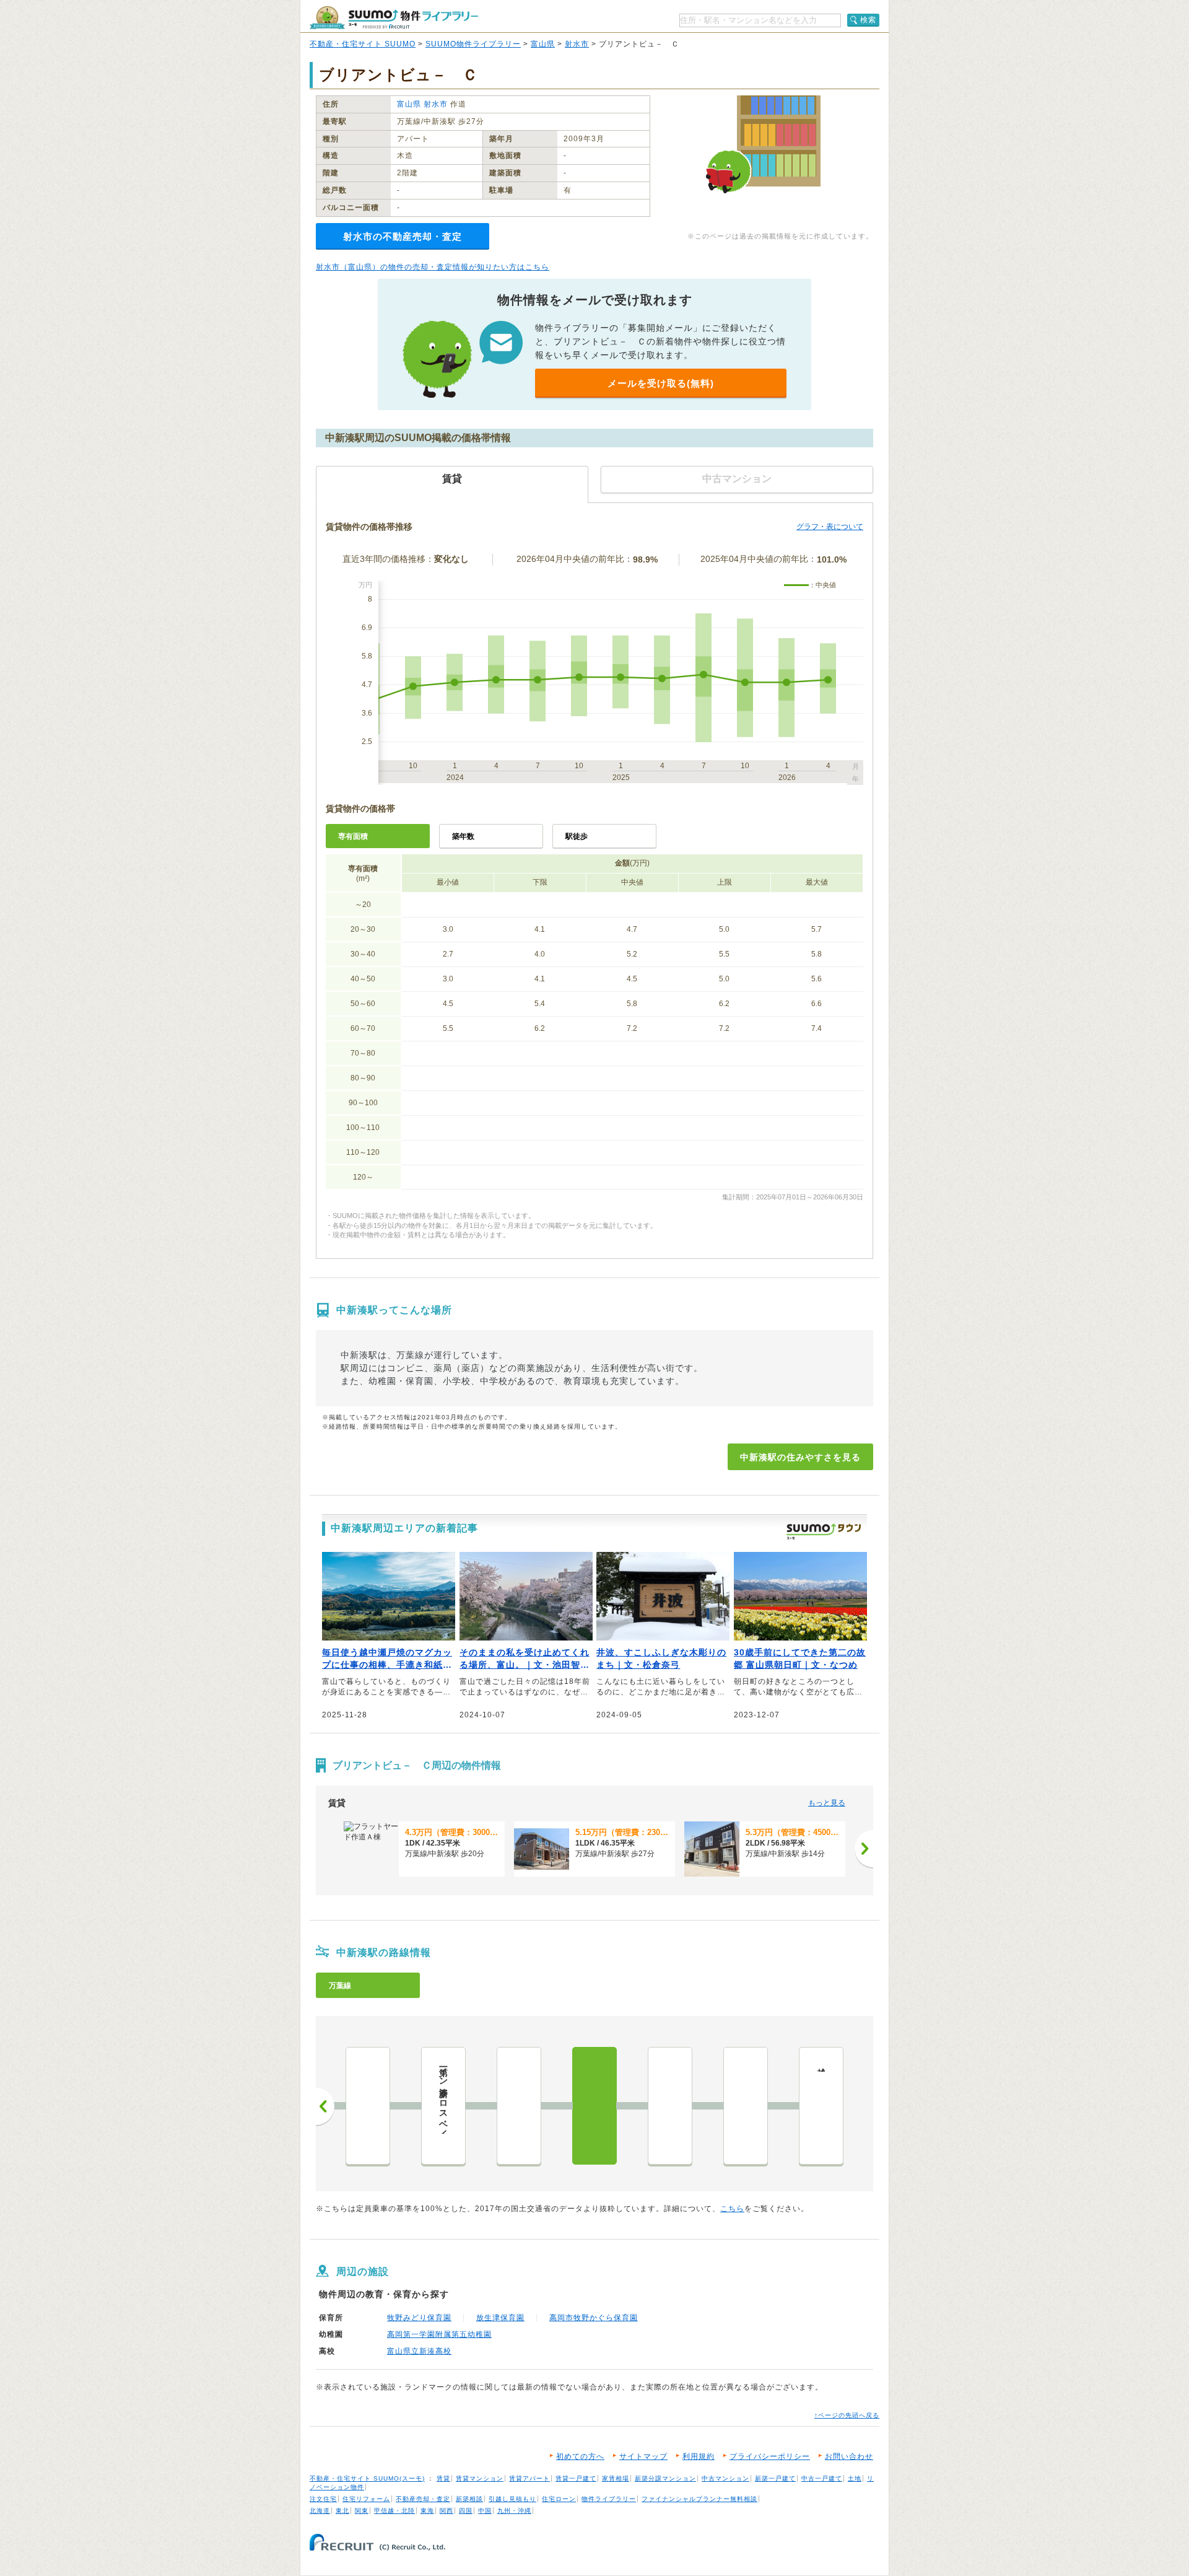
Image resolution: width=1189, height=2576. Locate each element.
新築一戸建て (775, 2478)
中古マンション (725, 2478)
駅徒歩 (577, 836)
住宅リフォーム (366, 2499)
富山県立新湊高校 (419, 2351)
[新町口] (519, 2106)
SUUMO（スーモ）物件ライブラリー (394, 18)
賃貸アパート (529, 2478)
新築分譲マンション (665, 2478)
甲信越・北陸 (394, 2511)
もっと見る (827, 1803)
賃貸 (443, 2478)
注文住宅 (323, 2499)
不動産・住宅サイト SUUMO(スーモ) (367, 2478)
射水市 (577, 44)
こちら (732, 2209)
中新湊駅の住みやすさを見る (800, 1457)
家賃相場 (616, 2478)
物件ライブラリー (609, 2499)
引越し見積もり (512, 2499)
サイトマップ (643, 2456)
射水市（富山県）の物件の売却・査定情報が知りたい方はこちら (433, 267)
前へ (325, 2106)
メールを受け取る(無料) (661, 383)
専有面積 (353, 836)
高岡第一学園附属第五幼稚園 (439, 2334)
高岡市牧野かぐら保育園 (594, 2318)
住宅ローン (559, 2499)
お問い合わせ (849, 2456)
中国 (485, 2511)
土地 (855, 2478)
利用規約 (699, 2456)
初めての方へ (580, 2456)
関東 (362, 2511)
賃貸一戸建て (576, 2478)
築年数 (463, 836)
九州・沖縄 (514, 2511)
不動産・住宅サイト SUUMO (363, 44)
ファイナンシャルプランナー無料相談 (699, 2499)
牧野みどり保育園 (419, 2318)
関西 (446, 2511)
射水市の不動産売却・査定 (403, 236)
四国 (466, 2511)
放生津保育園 (500, 2318)
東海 (427, 2511)
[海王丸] (746, 2106)
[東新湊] (670, 2106)
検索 (868, 20)
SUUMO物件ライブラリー (473, 44)
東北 (342, 2511)
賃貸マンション (480, 2478)
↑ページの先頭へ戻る (847, 2415)
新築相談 (469, 2499)
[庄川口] (368, 2106)
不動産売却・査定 (423, 2499)
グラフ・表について (830, 527)
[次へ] (864, 1849)
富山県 (543, 44)
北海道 (320, 2511)
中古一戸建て (822, 2478)
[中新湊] (594, 2106)
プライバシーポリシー (770, 2456)
